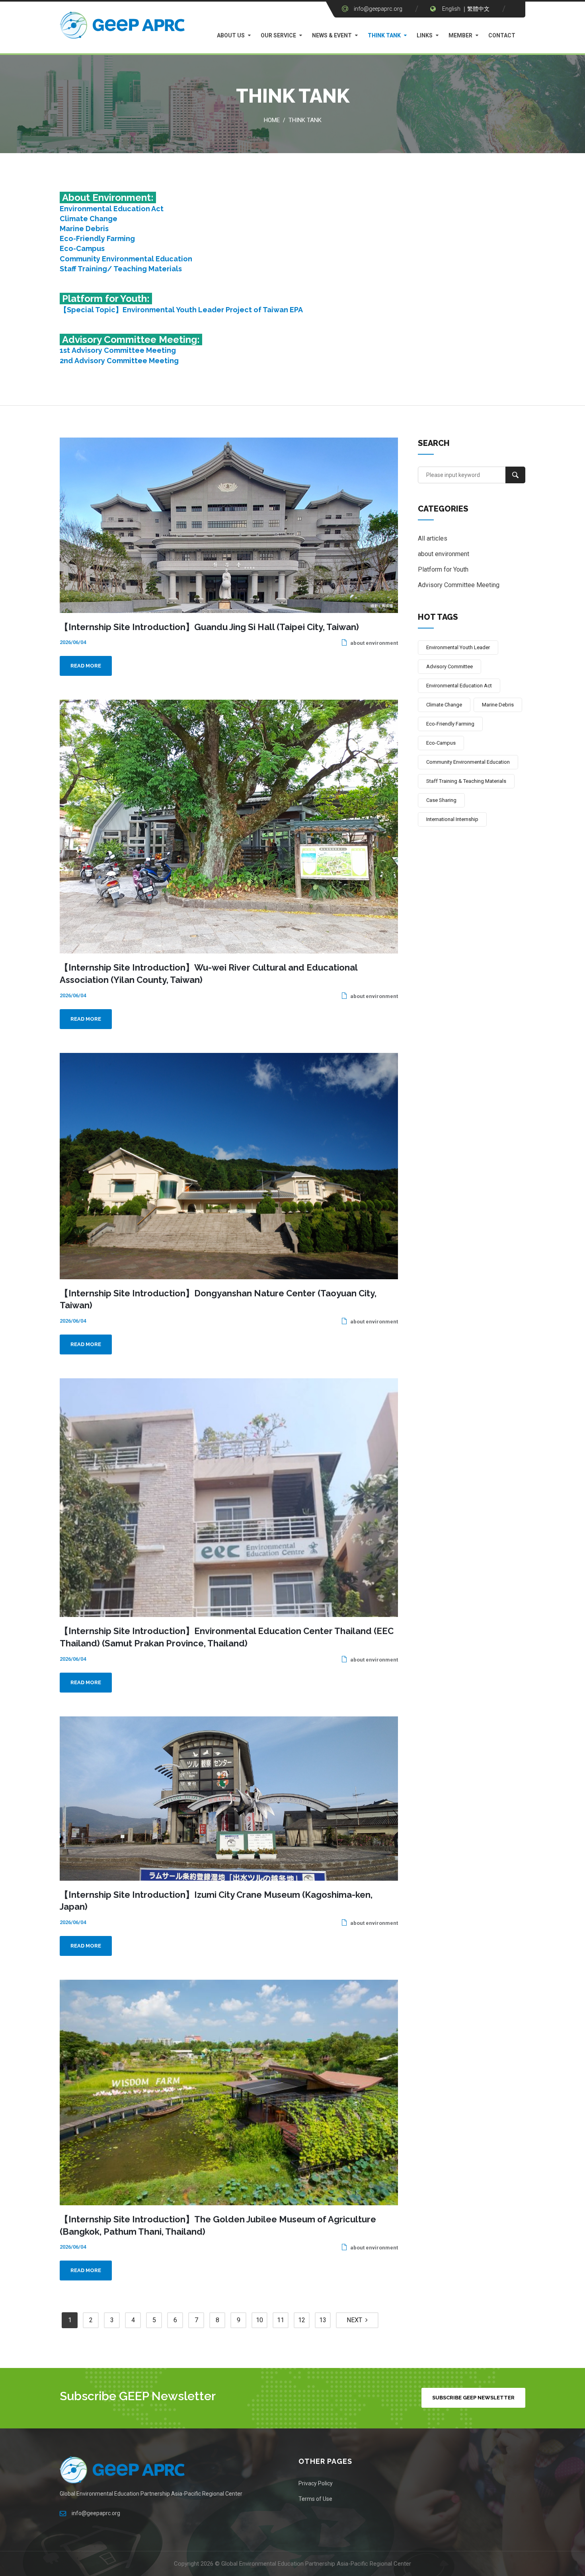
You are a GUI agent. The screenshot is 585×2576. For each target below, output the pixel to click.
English (451, 9)
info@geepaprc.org (378, 9)
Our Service (278, 35)
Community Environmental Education (126, 259)
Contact (502, 35)
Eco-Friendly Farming (97, 238)
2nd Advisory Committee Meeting (119, 361)
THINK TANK (384, 35)
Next (356, 2320)
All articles (433, 538)
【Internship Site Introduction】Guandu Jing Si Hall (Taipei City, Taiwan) (209, 627)
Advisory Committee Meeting (459, 585)
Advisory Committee (449, 666)
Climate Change (89, 219)
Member (460, 35)
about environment (373, 643)
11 (281, 2320)
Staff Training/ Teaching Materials (121, 269)
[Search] (515, 475)
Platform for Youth (443, 569)
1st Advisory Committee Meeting (118, 350)
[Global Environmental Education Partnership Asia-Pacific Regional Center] (123, 27)
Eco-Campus (82, 248)
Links (425, 35)
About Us (231, 35)
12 (302, 2320)
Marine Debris (84, 229)
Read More (86, 666)
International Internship (452, 819)
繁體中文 (478, 9)
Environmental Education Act (112, 209)
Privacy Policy (316, 2483)
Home (272, 120)
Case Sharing (441, 800)
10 (259, 2320)
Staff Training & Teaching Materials (466, 781)
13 (323, 2320)
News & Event (332, 35)
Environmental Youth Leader (458, 647)
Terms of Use (315, 2499)
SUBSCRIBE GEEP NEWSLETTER (473, 2398)
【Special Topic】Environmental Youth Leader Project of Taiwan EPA (181, 310)
